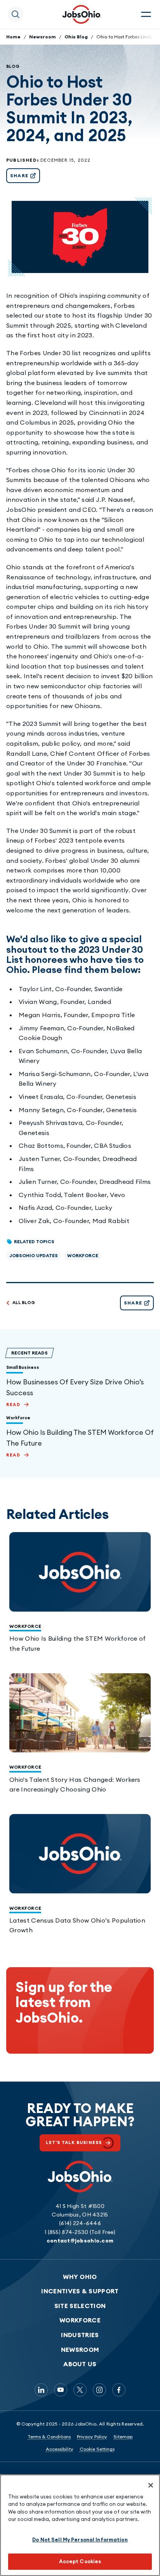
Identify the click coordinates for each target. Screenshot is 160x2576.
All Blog (24, 1303)
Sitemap (123, 2437)
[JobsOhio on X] (80, 2390)
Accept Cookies (80, 2561)
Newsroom (43, 37)
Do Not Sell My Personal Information (80, 2540)
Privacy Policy (92, 2437)
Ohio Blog (76, 37)
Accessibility (60, 2449)
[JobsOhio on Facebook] (119, 2390)
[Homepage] (82, 14)
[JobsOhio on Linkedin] (41, 2390)
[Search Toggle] (16, 14)
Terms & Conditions (49, 2437)
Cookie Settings (97, 2449)
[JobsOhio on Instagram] (99, 2390)
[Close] (151, 2485)
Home (13, 37)
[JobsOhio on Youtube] (61, 2390)
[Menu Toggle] (146, 14)
